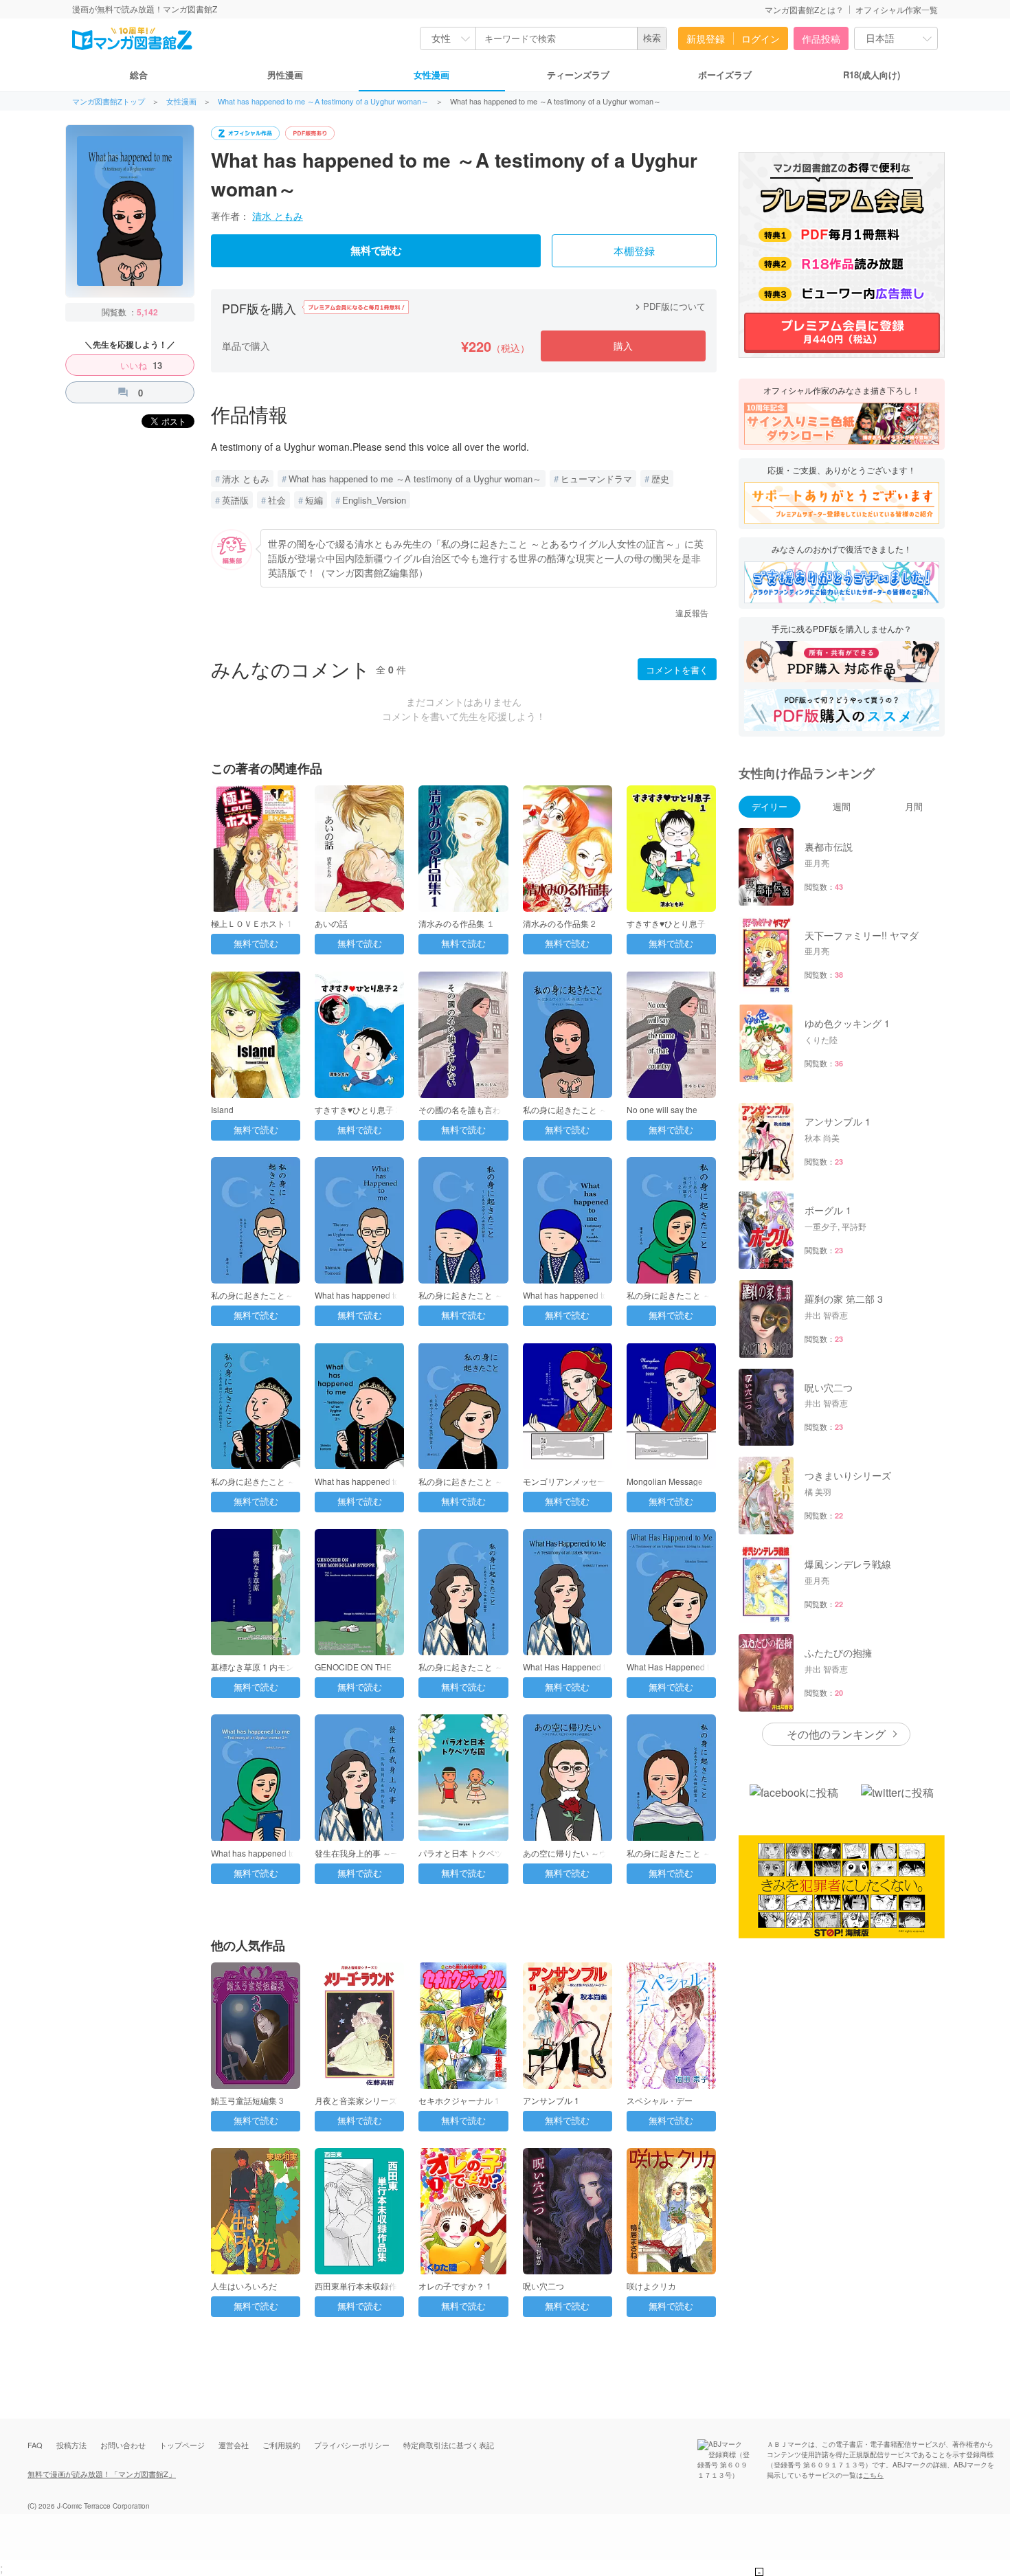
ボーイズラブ (725, 75)
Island (222, 1109)
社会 (277, 500)
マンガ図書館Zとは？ (804, 9)
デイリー (770, 806)
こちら (873, 2475)
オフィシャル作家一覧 (897, 9)
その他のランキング (836, 1734)
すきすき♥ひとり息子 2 (358, 1109)
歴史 (660, 479)
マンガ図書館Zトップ (109, 101)
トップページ (182, 2445)
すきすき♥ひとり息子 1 (670, 923)
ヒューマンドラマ (596, 479)
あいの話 (331, 923)
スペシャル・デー (660, 2100)
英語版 (235, 500)
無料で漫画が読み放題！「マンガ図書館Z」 (102, 2474)
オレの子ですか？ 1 (455, 2286)
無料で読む (376, 251)
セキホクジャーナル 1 (459, 2100)
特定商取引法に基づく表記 (449, 2445)
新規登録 (706, 38)
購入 (623, 346)
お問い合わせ (123, 2445)
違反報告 (692, 613)
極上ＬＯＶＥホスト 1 (251, 923)
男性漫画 (285, 75)
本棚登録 (634, 251)
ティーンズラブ (578, 75)
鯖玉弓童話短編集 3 (247, 2100)
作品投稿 (821, 38)
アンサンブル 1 (551, 2100)
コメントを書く (677, 670)
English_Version (374, 500)
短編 (314, 500)
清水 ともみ (278, 216)
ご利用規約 (281, 2445)
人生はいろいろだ (244, 2286)
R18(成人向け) (872, 75)
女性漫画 (431, 75)
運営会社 (234, 2445)
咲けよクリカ (651, 2286)
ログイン (761, 38)
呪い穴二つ (543, 2286)
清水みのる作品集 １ (457, 923)
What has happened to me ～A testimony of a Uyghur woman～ (323, 101)
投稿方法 (71, 2445)
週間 (842, 806)
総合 (139, 75)
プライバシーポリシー (352, 2445)
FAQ (35, 2445)
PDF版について (669, 306)
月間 (914, 806)
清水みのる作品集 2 (559, 923)
